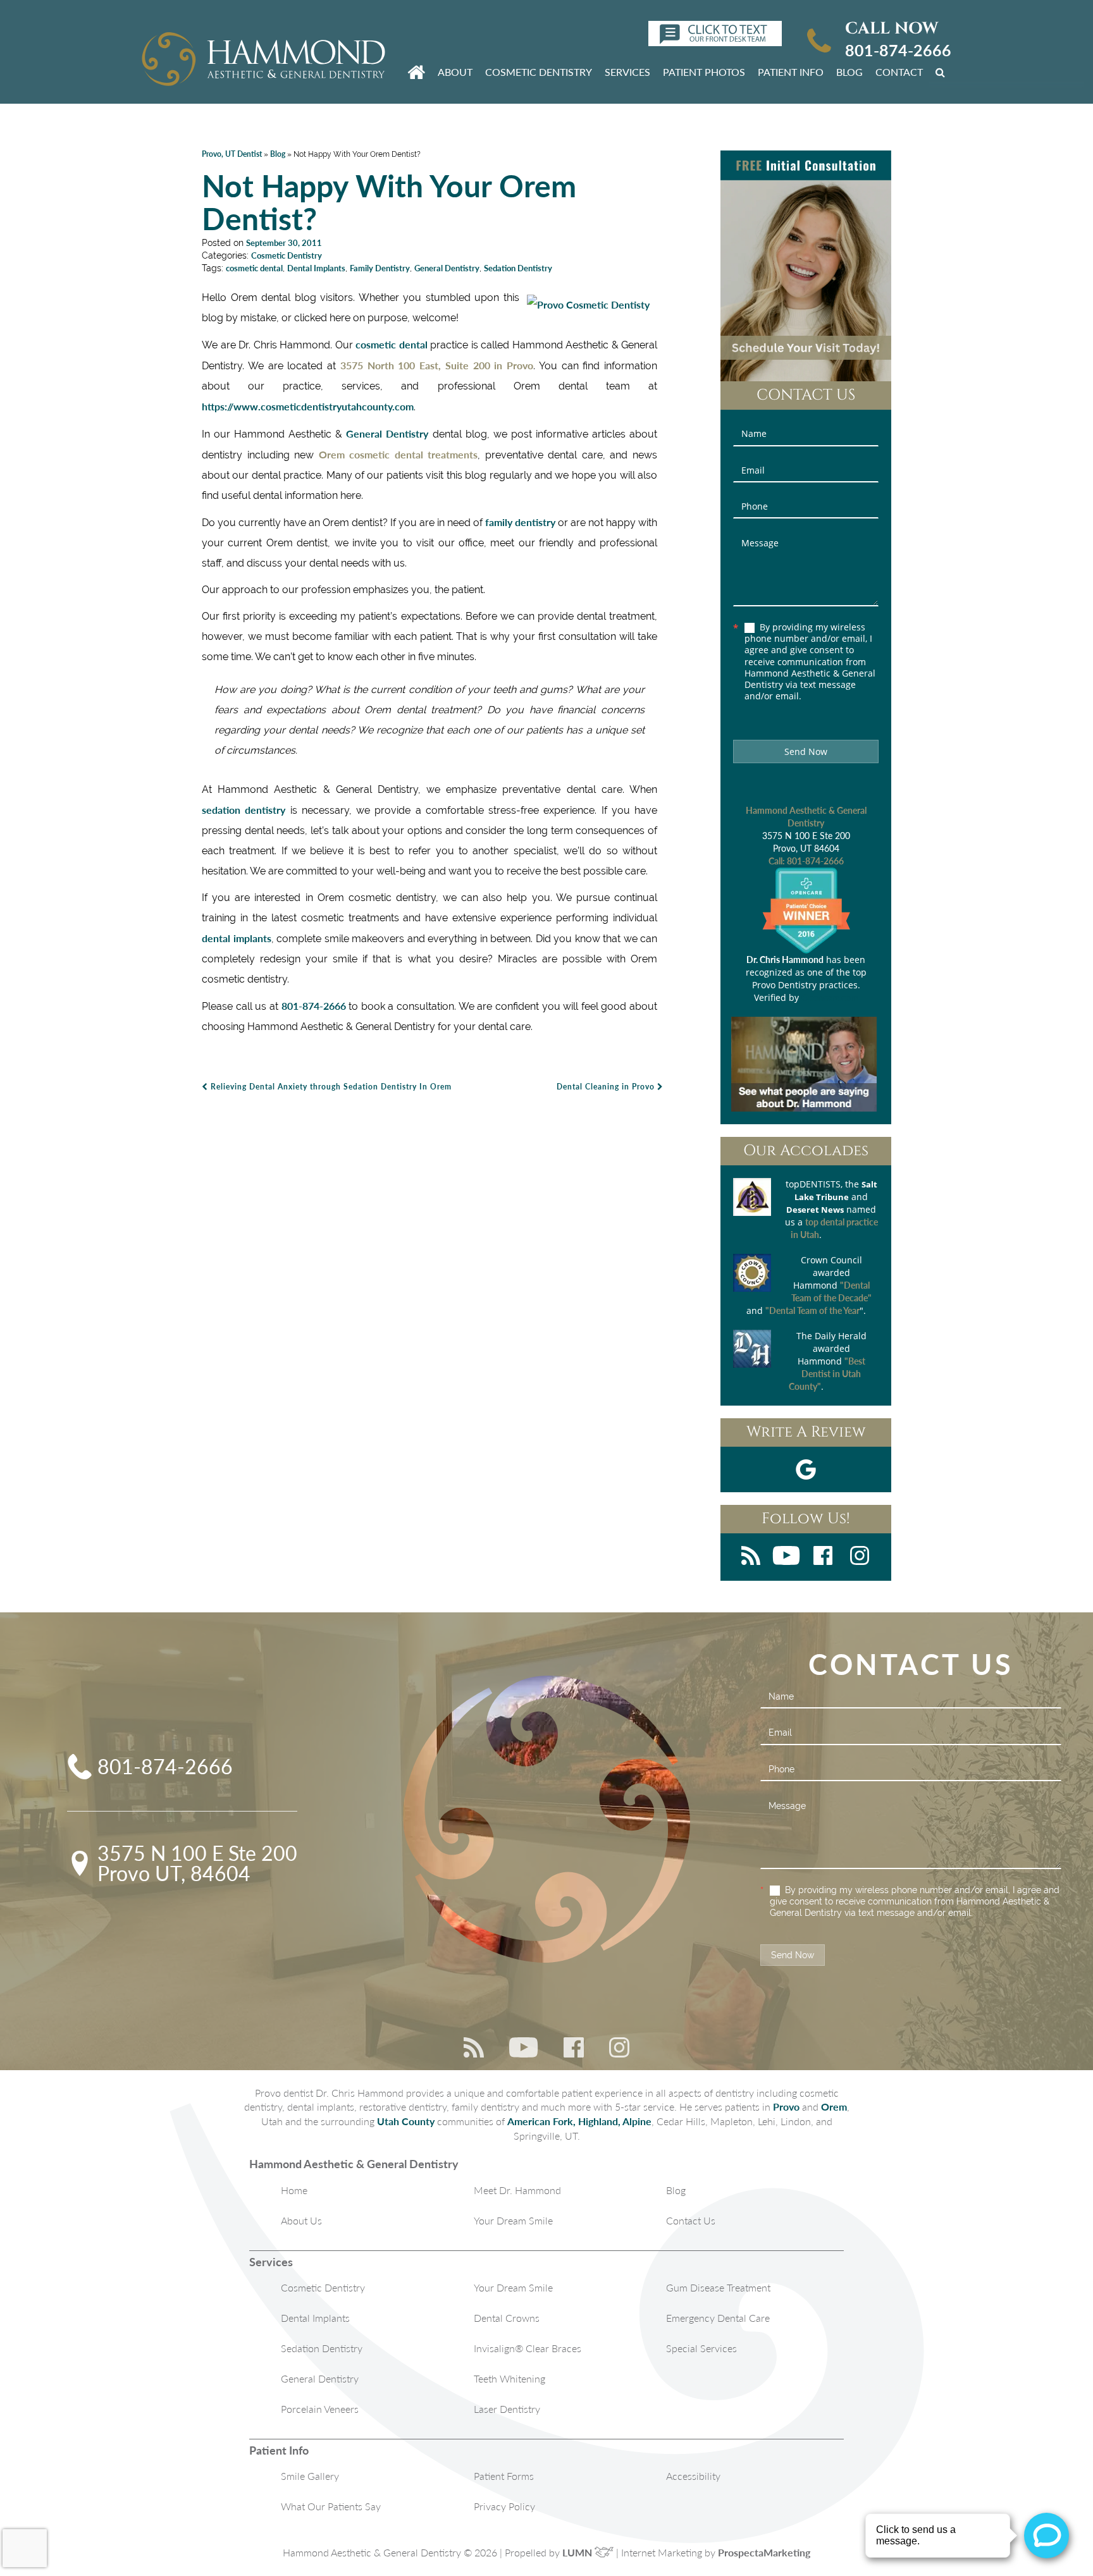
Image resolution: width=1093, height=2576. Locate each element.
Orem (834, 2107)
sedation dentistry (244, 810)
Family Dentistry (380, 268)
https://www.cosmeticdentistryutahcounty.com (308, 406)
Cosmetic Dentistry (539, 72)
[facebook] (823, 1557)
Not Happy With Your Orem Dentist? (389, 202)
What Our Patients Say (331, 2506)
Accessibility (693, 2476)
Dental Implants (316, 268)
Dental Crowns (507, 2318)
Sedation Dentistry (518, 268)
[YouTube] (786, 1557)
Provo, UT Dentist (232, 154)
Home (294, 2190)
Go (942, 71)
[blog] (751, 1557)
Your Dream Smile (513, 2220)
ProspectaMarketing (764, 2552)
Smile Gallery (310, 2476)
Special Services (701, 2348)
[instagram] (860, 1557)
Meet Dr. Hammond (517, 2190)
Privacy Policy (504, 2506)
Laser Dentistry (507, 2409)
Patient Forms (504, 2476)
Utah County (406, 2121)
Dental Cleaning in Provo (607, 1087)
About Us (301, 2220)
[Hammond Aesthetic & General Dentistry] (263, 60)
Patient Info (791, 72)
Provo (786, 2107)
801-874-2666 (898, 50)
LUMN (578, 2552)
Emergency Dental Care (718, 2318)
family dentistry (520, 522)
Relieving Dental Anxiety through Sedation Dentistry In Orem (330, 1087)
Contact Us (691, 2220)
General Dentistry (447, 268)
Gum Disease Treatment (718, 2287)
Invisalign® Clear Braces (528, 2348)
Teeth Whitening (509, 2378)
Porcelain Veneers (320, 2409)
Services (627, 72)
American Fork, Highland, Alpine (579, 2121)
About (455, 72)
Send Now (806, 751)
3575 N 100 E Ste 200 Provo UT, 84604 (197, 1863)
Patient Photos (704, 72)
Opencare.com (830, 997)
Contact (899, 72)
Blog (849, 72)
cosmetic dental (254, 268)
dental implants (237, 938)
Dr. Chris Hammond (785, 960)
